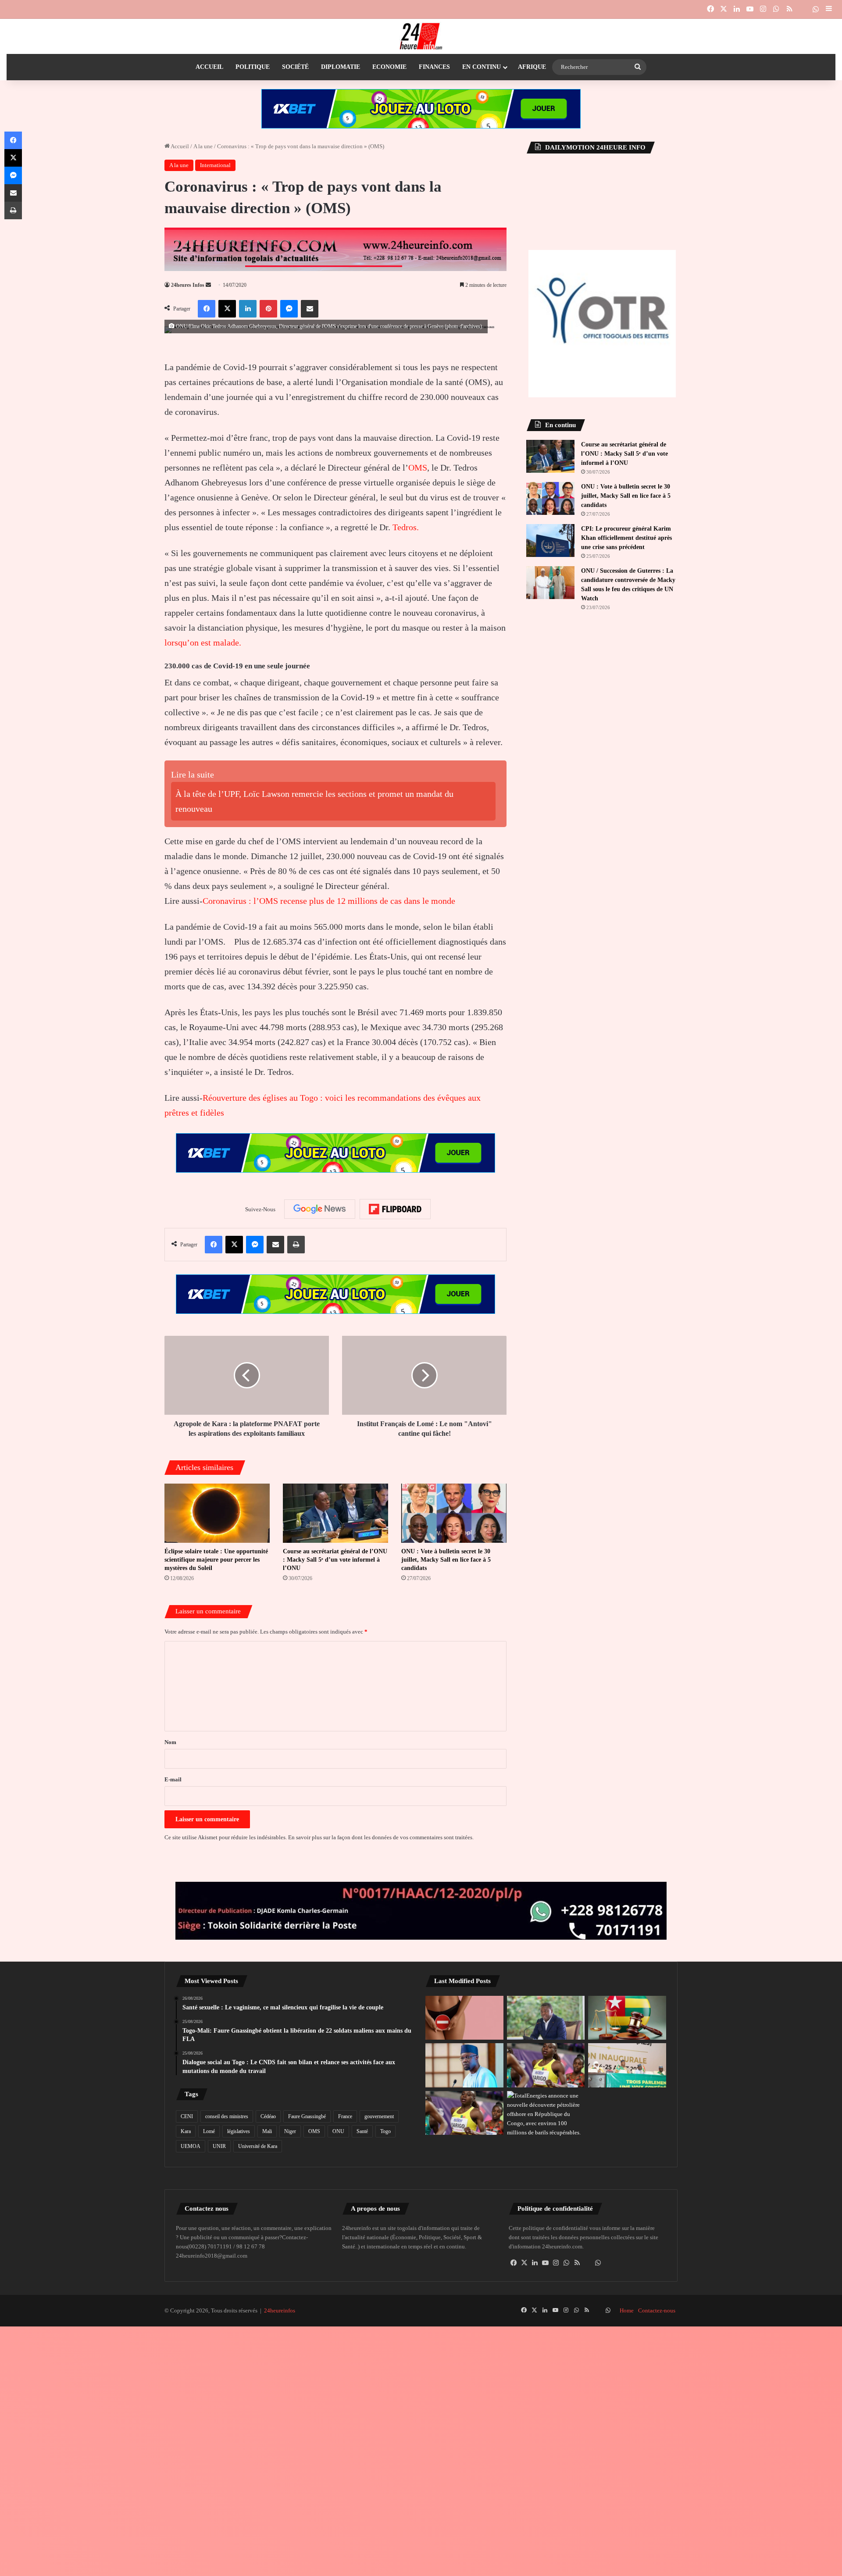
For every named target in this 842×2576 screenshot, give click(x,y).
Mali (267, 2131)
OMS (418, 467)
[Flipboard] (395, 1209)
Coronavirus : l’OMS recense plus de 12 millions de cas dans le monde (329, 901)
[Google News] (320, 1209)
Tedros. (406, 527)
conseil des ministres (227, 2116)
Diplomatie (341, 67)
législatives (239, 2131)
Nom (170, 1742)
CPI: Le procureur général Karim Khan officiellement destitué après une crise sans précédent (626, 538)
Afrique (532, 67)
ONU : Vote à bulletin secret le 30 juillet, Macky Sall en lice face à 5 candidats (446, 1560)
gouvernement (379, 2116)
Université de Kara (258, 2146)
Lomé (209, 2131)
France (345, 2116)
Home (627, 2310)
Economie (389, 67)
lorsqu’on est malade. (203, 642)
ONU (338, 2131)
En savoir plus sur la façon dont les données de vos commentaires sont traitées (380, 1837)
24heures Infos (188, 285)
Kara (186, 2131)
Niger (290, 2131)
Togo (385, 2131)
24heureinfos (280, 2310)
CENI (187, 2116)
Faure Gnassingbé (307, 2116)
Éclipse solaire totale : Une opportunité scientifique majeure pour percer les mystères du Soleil (216, 1560)
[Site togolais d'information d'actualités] (421, 36)
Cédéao (268, 2116)
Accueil (209, 67)
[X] (524, 2263)
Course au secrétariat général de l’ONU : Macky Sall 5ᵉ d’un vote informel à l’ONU (335, 1560)
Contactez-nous (657, 2310)
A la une (203, 146)
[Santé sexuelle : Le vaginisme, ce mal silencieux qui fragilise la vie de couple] (464, 2018)
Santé (362, 2131)
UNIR (219, 2146)
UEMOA (191, 2146)
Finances (434, 67)
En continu (482, 67)
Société (295, 67)
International (215, 165)
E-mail (173, 1779)
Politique (253, 67)
